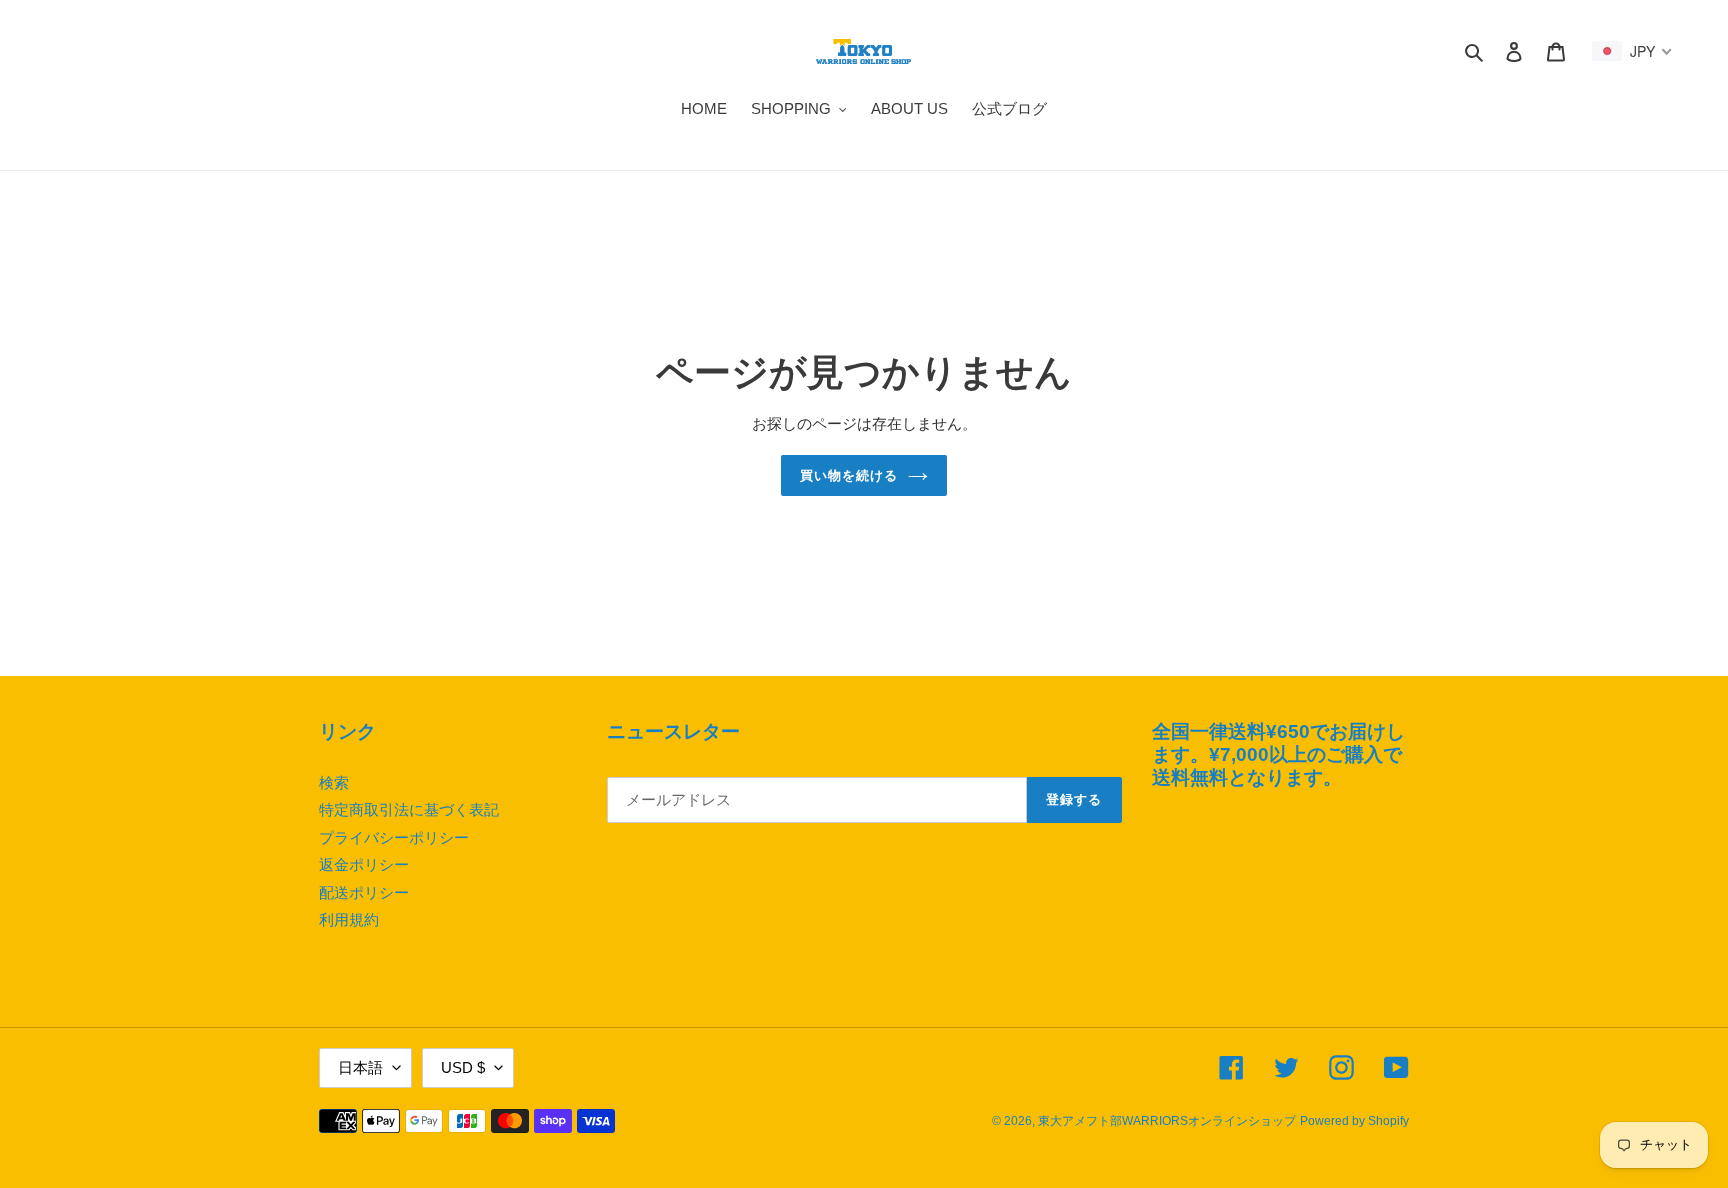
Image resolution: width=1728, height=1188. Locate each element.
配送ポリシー (364, 892)
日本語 (360, 1067)
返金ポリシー (364, 864)
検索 (334, 782)
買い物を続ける (849, 475)
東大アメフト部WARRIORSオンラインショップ (1167, 1121)
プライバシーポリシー (394, 837)
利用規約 (349, 919)
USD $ (463, 1067)
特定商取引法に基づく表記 (409, 809)
